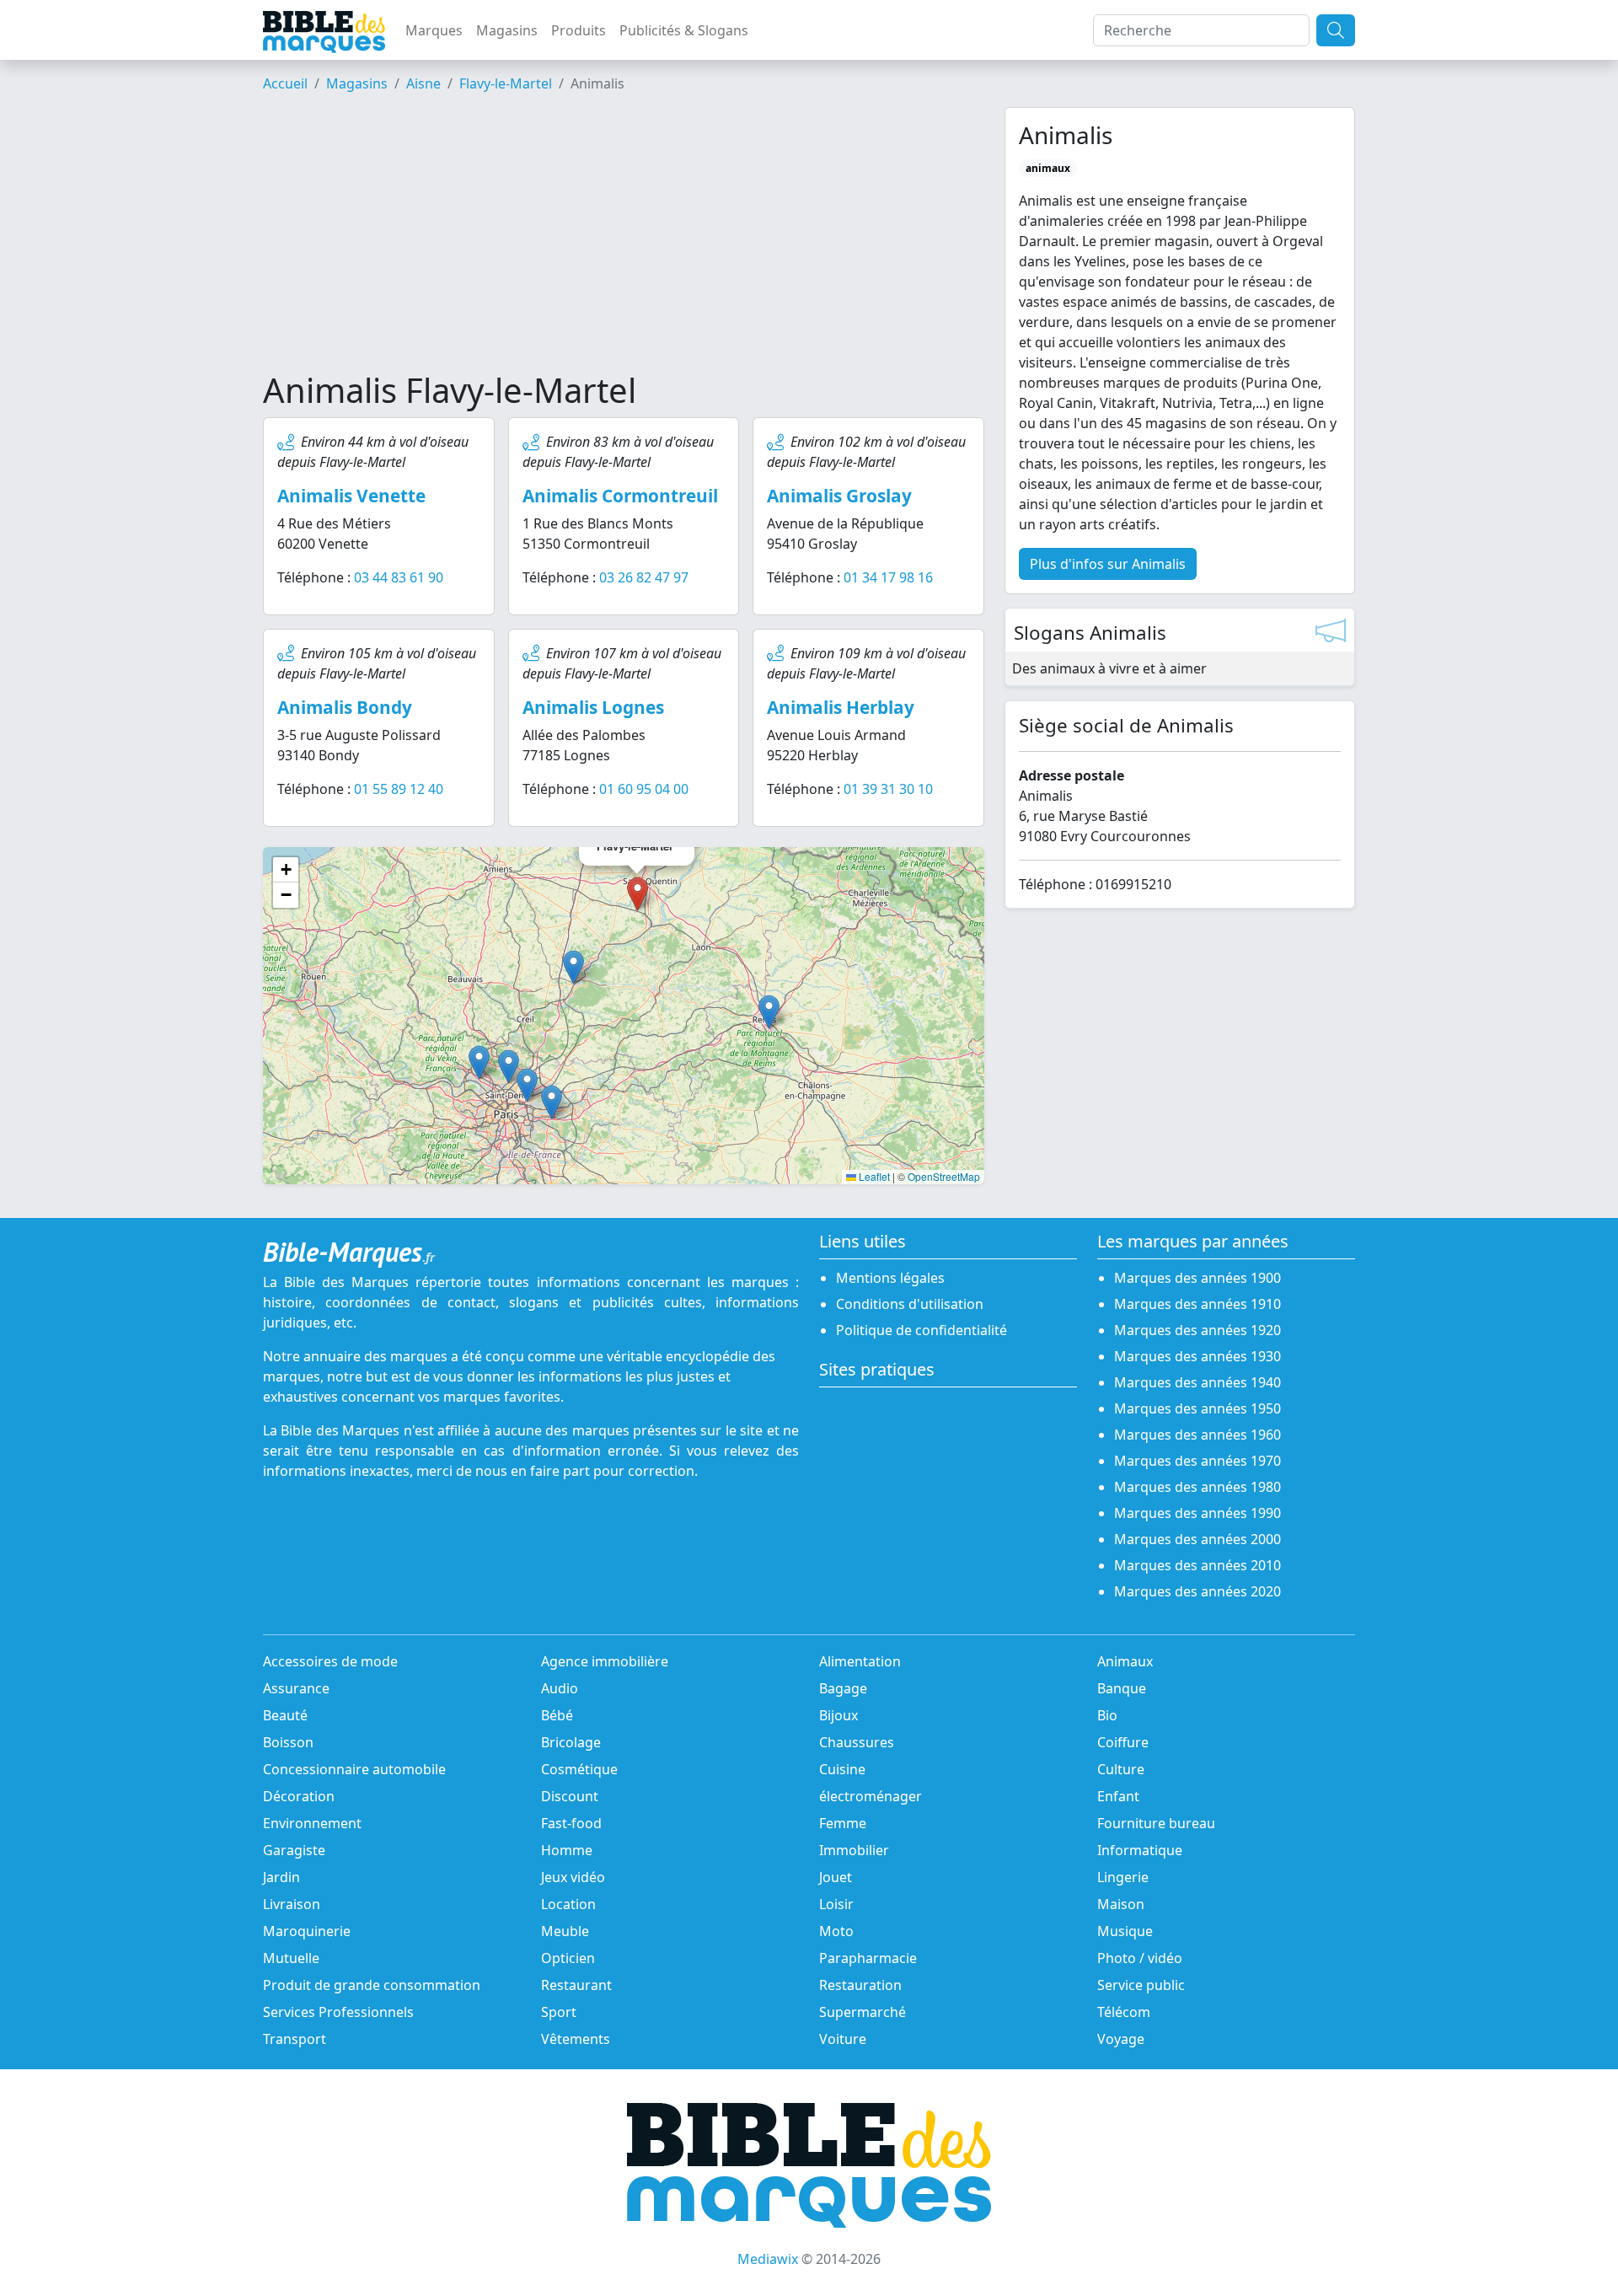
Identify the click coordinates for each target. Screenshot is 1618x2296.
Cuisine (842, 1769)
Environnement (312, 1823)
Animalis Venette (351, 496)
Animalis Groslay (839, 496)
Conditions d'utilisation (910, 1304)
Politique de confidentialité (922, 1330)
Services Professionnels (338, 2012)
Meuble (565, 1931)
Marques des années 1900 (1197, 1278)
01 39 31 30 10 (888, 789)
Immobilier (854, 1850)
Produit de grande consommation (372, 1985)
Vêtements (576, 2039)
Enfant (1118, 1796)
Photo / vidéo (1140, 1958)
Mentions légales (890, 1278)
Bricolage (571, 1742)
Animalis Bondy (345, 707)
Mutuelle (291, 1958)
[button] (573, 967)
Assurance (296, 1688)
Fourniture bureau (1156, 1823)
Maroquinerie (307, 1931)
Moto (836, 1931)
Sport (559, 2012)
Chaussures (857, 1742)
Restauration (860, 1985)
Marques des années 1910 (1197, 1304)
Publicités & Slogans (684, 30)
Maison (1121, 1904)
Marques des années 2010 (1197, 1565)
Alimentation (860, 1661)
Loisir (836, 1904)
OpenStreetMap (944, 1176)
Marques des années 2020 (1197, 1591)
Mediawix (768, 2259)
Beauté (285, 1715)
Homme (567, 1850)
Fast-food (571, 1823)
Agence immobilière (605, 1661)
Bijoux (838, 1715)
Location (568, 1904)
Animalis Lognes (593, 707)
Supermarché (863, 2012)
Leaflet (873, 1176)
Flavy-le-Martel (506, 83)
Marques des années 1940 (1197, 1382)
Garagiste (294, 1850)
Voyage (1121, 2039)
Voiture (843, 2039)
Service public (1141, 1985)
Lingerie (1123, 1877)
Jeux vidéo (573, 1877)
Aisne (423, 83)
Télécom (1124, 2012)
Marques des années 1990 (1197, 1513)
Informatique (1140, 1850)
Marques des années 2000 (1197, 1539)
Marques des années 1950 (1197, 1408)
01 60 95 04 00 (644, 789)
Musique (1125, 1931)
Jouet (836, 1877)
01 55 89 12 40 (399, 789)
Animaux (1125, 1661)
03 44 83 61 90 (399, 577)
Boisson (288, 1742)
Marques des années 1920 (1197, 1330)
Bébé (557, 1715)
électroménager (871, 1796)
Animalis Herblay (841, 707)
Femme (843, 1823)
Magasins (507, 30)
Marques (434, 30)
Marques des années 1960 (1197, 1435)
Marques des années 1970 (1197, 1461)
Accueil (285, 83)
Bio (1107, 1715)
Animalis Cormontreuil (620, 496)
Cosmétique (579, 1769)
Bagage (843, 1688)
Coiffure (1123, 1742)
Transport (295, 2039)
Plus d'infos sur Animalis (1108, 564)
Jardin (281, 1877)
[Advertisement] (624, 239)
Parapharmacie (868, 1958)
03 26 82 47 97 (644, 577)
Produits (579, 30)
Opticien (568, 1958)
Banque (1122, 1688)
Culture (1121, 1769)
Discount (570, 1796)
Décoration (299, 1796)
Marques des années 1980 (1197, 1487)
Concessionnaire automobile (354, 1769)
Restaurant (576, 1985)
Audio (560, 1688)
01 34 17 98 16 (888, 577)
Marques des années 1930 (1197, 1356)
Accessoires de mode (330, 1661)
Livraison (292, 1904)
